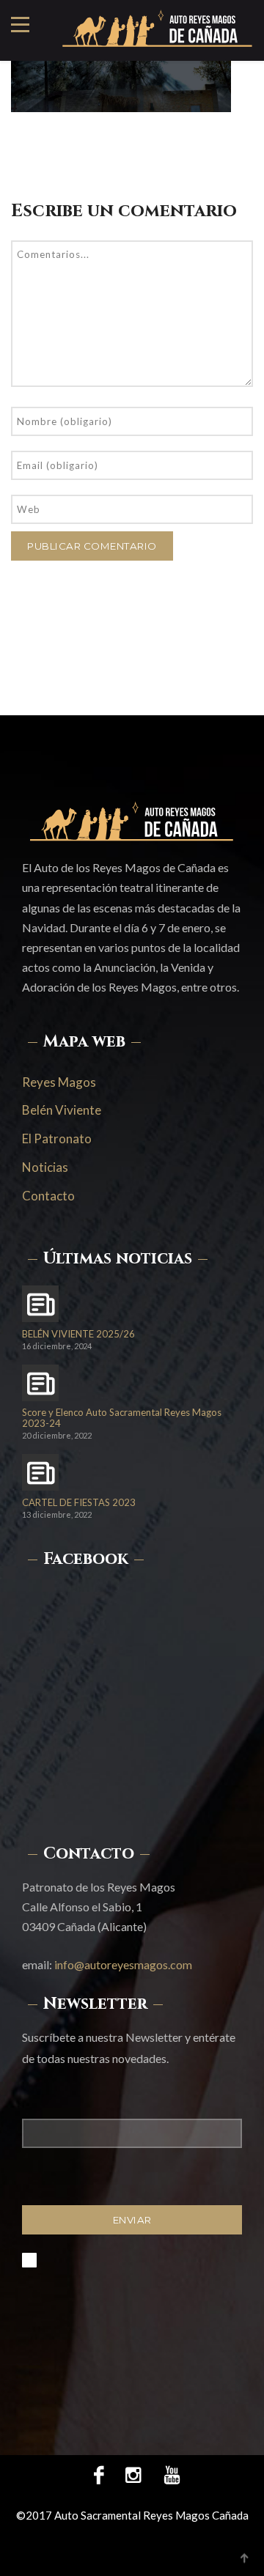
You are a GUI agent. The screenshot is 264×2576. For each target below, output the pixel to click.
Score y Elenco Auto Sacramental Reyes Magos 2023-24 (122, 1418)
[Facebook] (99, 2474)
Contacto (48, 1196)
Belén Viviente (62, 1110)
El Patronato (57, 1138)
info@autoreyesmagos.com (123, 1964)
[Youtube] (166, 2474)
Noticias (45, 1167)
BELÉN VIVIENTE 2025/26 (78, 1334)
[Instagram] (133, 2474)
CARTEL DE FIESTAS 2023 (79, 1503)
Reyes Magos (59, 1082)
